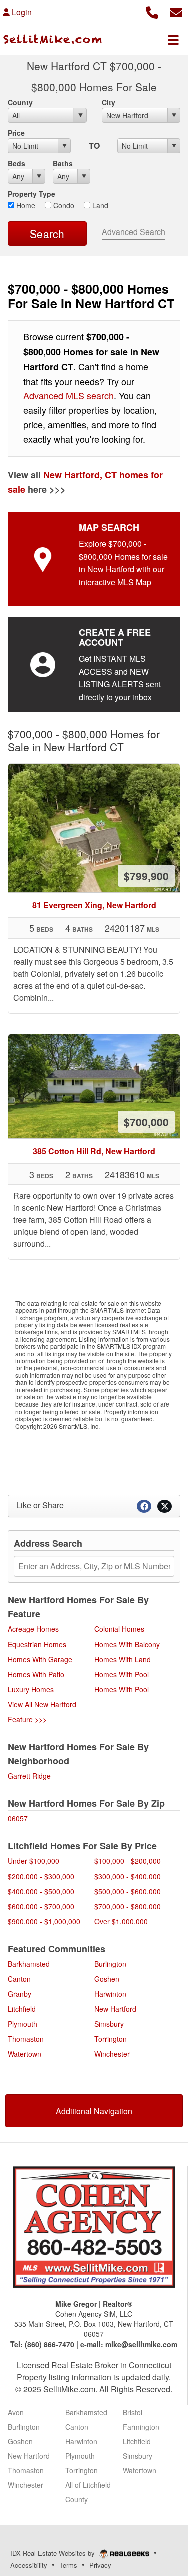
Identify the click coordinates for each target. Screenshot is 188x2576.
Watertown (24, 2054)
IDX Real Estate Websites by (53, 2553)
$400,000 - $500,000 (41, 1891)
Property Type (31, 194)
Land (99, 205)
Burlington (110, 1964)
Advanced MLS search (68, 395)
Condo (63, 205)
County (20, 102)
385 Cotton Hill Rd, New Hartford (94, 1151)
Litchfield (22, 2009)
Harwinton (110, 1994)
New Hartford (115, 2009)
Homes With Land (123, 1659)
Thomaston (26, 2039)
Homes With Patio (36, 1674)
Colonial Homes (119, 1629)
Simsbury (109, 2024)
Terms (68, 2565)
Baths (63, 163)
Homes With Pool (122, 1674)
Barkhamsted (29, 1964)
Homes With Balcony (127, 1644)
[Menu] (173, 40)
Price (16, 133)
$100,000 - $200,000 (128, 1861)
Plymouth (22, 2024)
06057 (18, 1818)
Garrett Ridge (29, 1776)
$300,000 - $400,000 (128, 1876)
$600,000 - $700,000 (41, 1906)
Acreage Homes (33, 1629)
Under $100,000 (33, 1861)
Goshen (107, 1979)
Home (25, 205)
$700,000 (146, 1122)
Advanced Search (134, 232)
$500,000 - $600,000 (128, 1891)
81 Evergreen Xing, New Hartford (94, 905)
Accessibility (29, 2565)
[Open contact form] (176, 11)
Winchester (112, 2054)
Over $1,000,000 (121, 1921)
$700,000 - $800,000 (128, 1906)
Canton (19, 1979)
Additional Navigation (94, 2111)
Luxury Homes (31, 1689)
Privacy (100, 2565)
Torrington (111, 2039)
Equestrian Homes (37, 1644)
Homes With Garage (40, 1659)
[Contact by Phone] (152, 11)
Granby (19, 1994)
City (109, 102)
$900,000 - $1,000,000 (44, 1921)
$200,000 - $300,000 (41, 1876)
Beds (16, 163)
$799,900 (146, 876)
